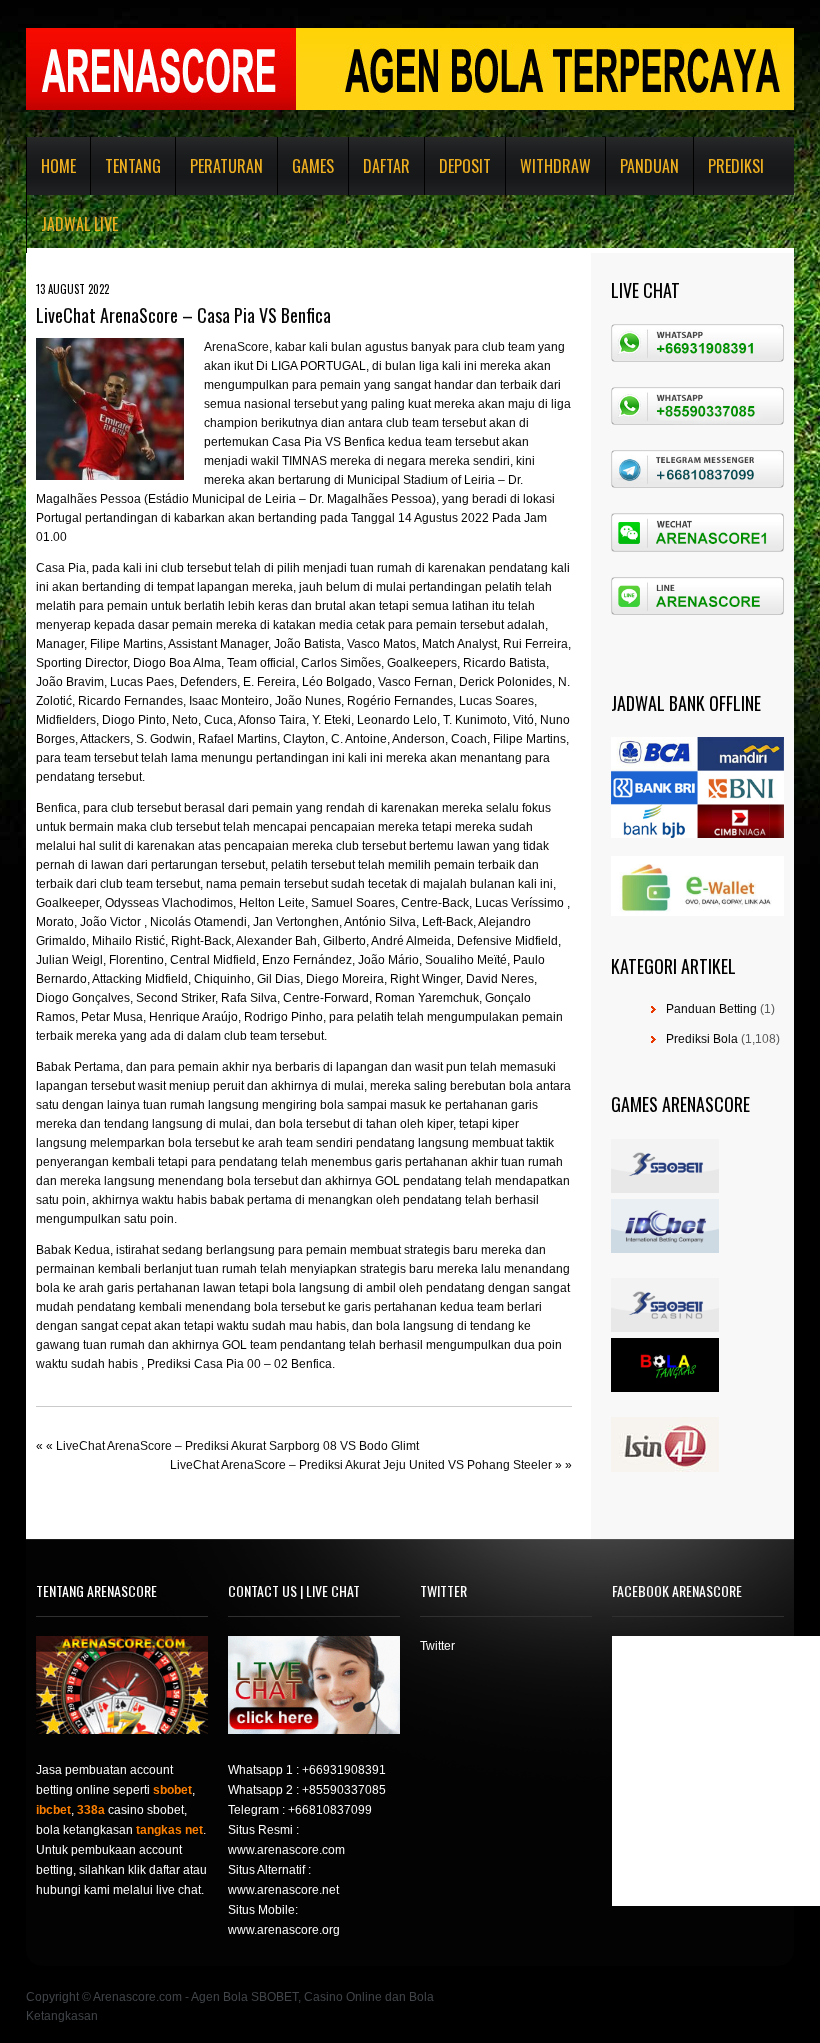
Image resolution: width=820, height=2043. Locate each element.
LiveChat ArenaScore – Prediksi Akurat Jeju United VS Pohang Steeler (361, 1465)
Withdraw (555, 166)
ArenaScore (236, 347)
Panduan (649, 166)
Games (313, 166)
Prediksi (736, 166)
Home (58, 166)
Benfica (56, 808)
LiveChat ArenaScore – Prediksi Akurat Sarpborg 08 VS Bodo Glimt (237, 1446)
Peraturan (226, 166)
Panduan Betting (711, 1009)
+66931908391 (344, 1770)
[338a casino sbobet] (665, 1328)
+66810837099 (330, 1810)
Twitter (437, 1646)
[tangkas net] (665, 1388)
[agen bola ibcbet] (665, 1249)
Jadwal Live (79, 224)
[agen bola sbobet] (665, 1189)
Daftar (386, 166)
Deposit (465, 166)
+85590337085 (344, 1790)
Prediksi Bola (702, 1039)
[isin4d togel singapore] (665, 1468)
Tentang (133, 166)
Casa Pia (61, 568)
